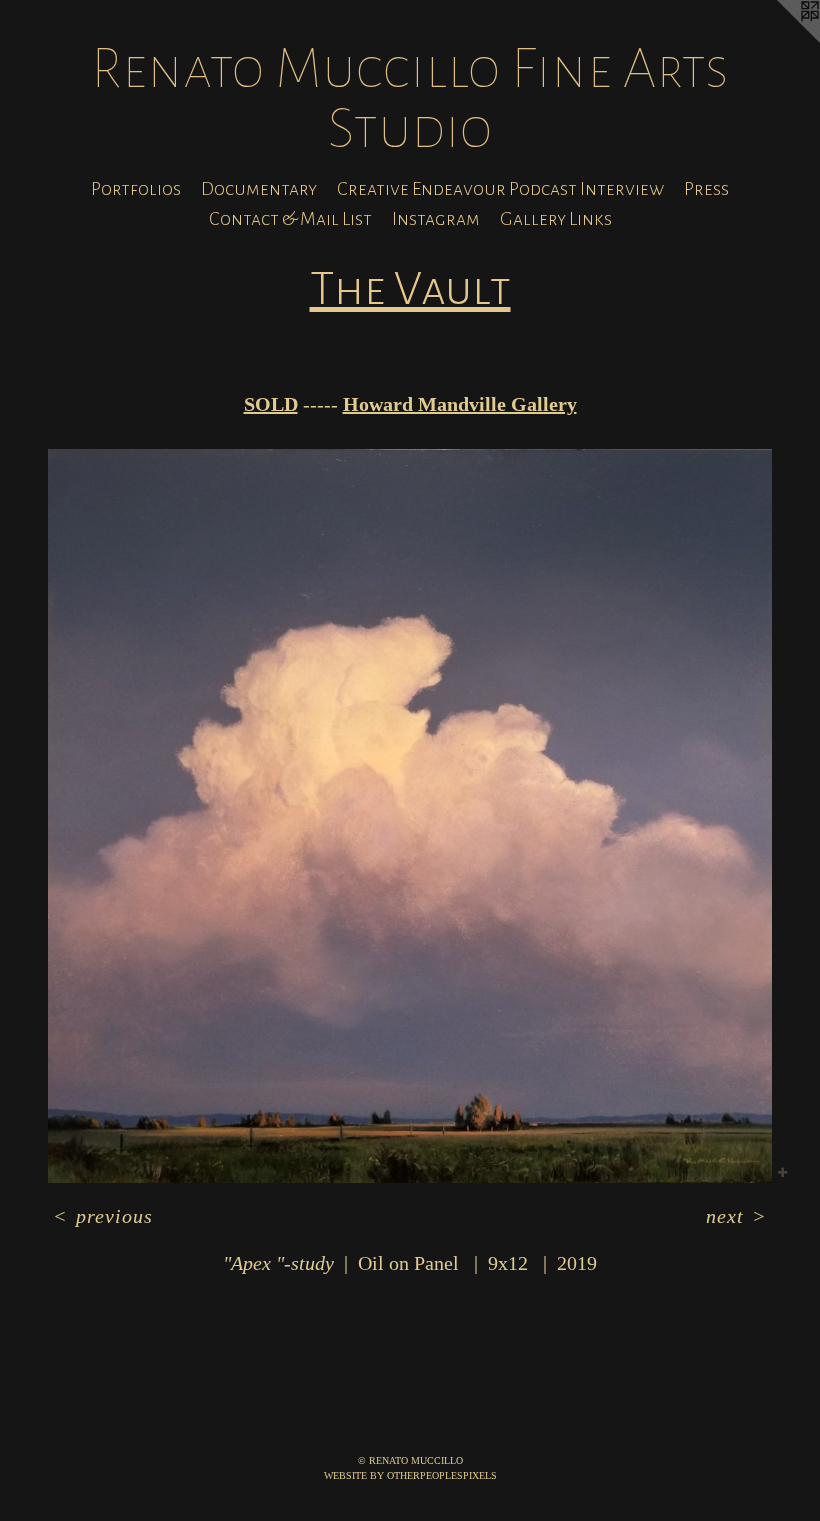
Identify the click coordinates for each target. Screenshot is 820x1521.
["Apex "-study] (410, 816)
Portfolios (136, 189)
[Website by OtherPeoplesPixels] (780, 40)
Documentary (259, 189)
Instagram (436, 219)
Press (706, 189)
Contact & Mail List (290, 219)
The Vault (410, 289)
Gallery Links (556, 219)
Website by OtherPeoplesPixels (410, 1475)
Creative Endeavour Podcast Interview (500, 189)
